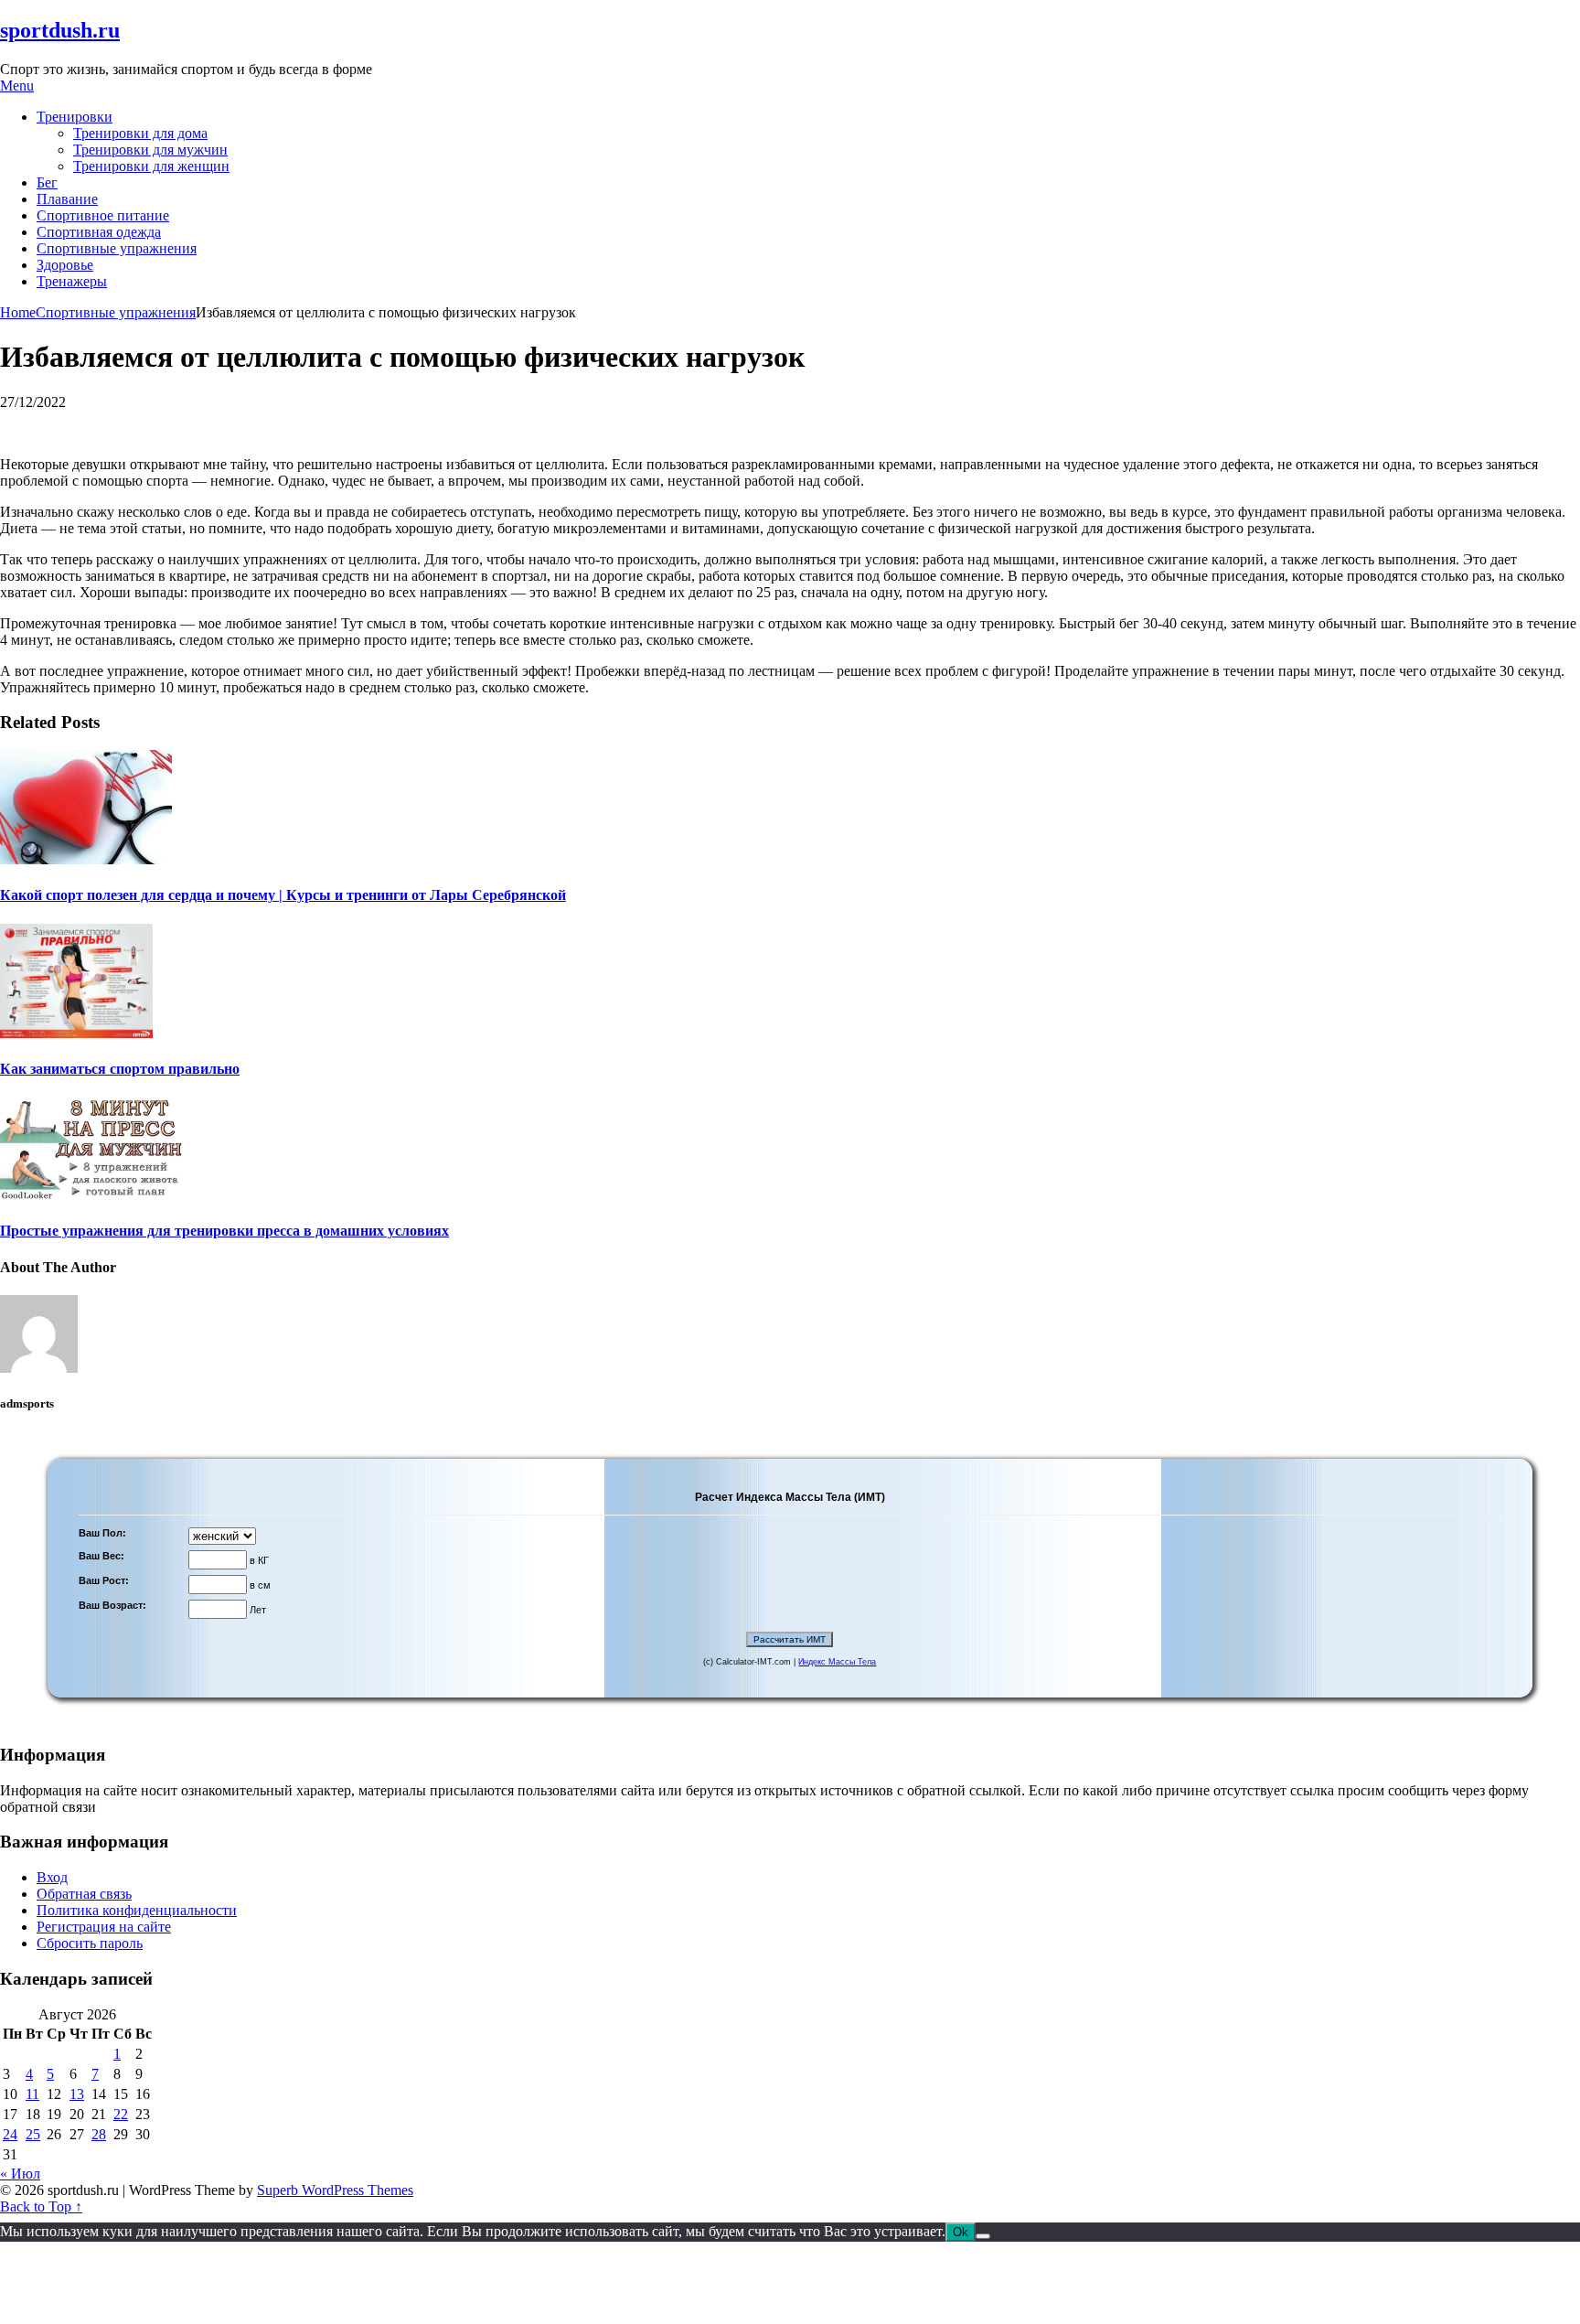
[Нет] (983, 2236)
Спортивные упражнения (117, 248)
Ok (961, 2232)
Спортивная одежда (99, 232)
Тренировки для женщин (151, 166)
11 (32, 2094)
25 (33, 2134)
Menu (17, 86)
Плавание (67, 199)
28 (99, 2134)
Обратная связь (84, 1894)
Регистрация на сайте (104, 1927)
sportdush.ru (60, 30)
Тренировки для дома (140, 133)
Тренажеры (72, 281)
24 (10, 2134)
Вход (52, 1877)
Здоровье (65, 265)
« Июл (20, 2174)
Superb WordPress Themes (335, 2190)
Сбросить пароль (90, 1943)
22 (121, 2114)
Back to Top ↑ (41, 2206)
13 (77, 2094)
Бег (47, 182)
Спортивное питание (103, 215)
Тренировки (75, 117)
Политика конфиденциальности (137, 1910)
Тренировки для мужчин (150, 150)
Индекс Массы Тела (837, 1662)
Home (18, 312)
